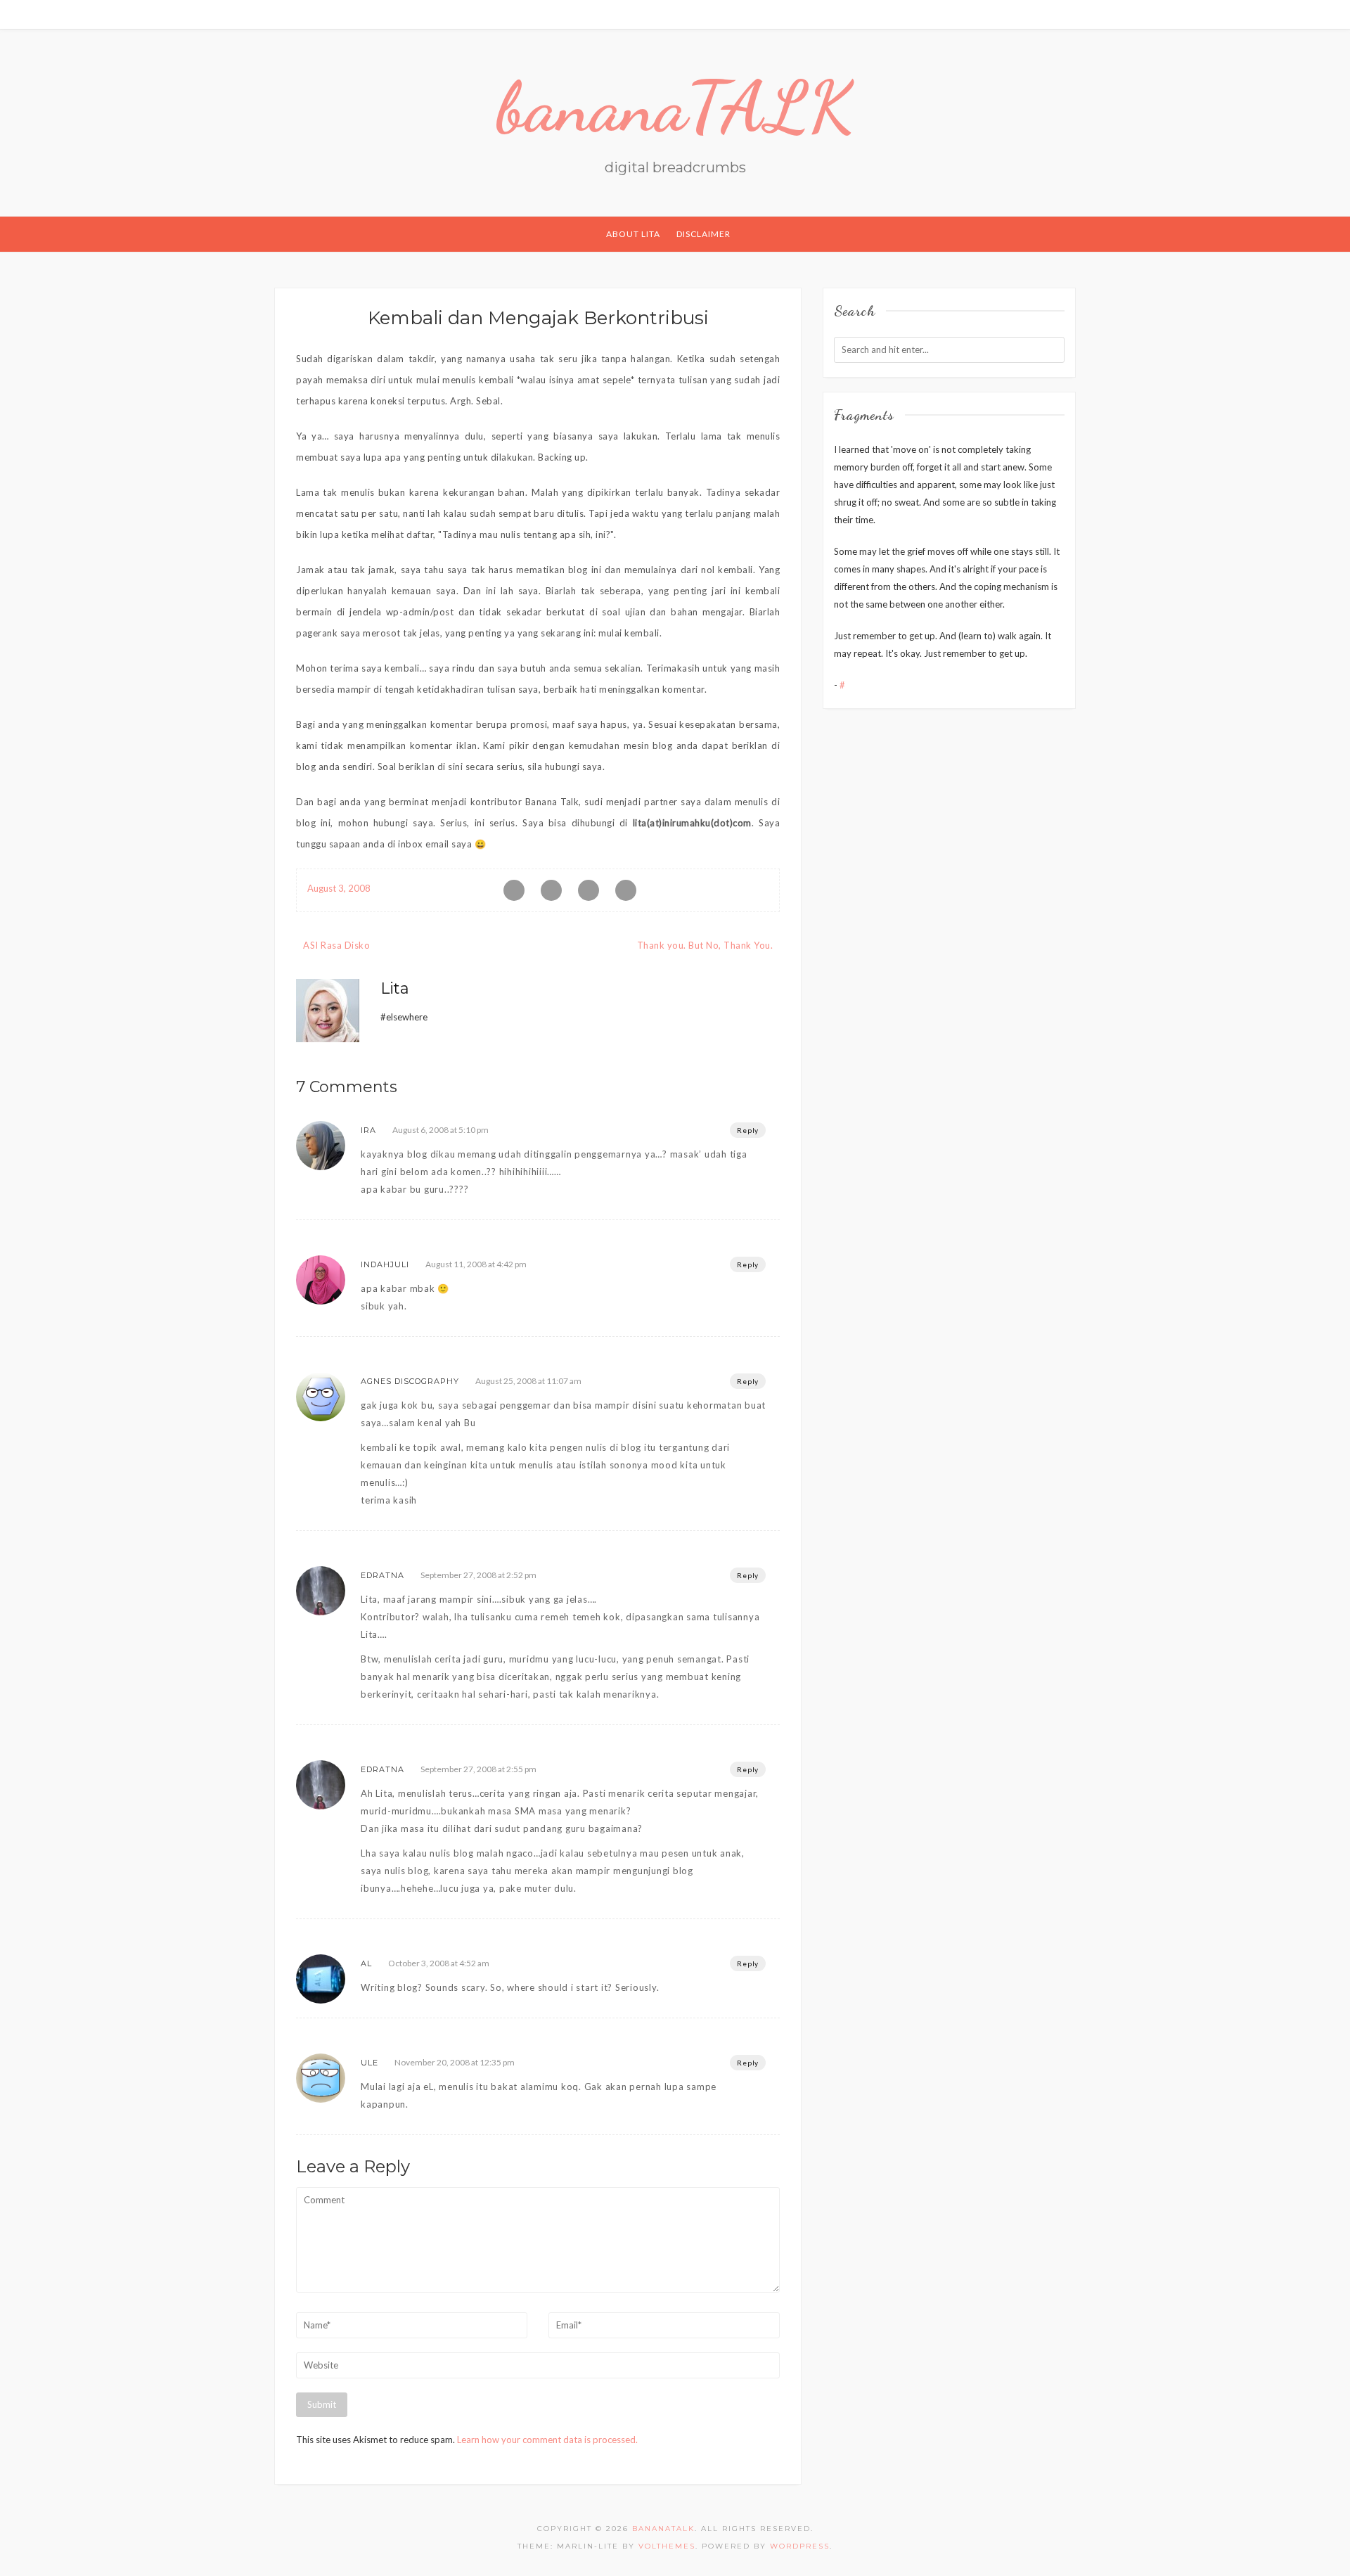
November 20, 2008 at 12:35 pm (455, 2062)
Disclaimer (703, 234)
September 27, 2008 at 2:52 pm (478, 1575)
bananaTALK (675, 107)
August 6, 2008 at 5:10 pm (441, 1130)
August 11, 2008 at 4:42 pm (476, 1264)
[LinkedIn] (1056, 14)
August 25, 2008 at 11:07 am (528, 1381)
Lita (395, 988)
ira (368, 1130)
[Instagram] (1072, 14)
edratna (382, 1575)
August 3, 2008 (339, 888)
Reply (748, 1130)
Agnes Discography (410, 1381)
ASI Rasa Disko (336, 945)
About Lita (633, 234)
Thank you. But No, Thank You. (705, 945)
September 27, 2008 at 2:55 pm (478, 1769)
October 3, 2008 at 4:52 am (439, 1963)
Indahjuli (385, 1264)
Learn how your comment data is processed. (547, 2440)
